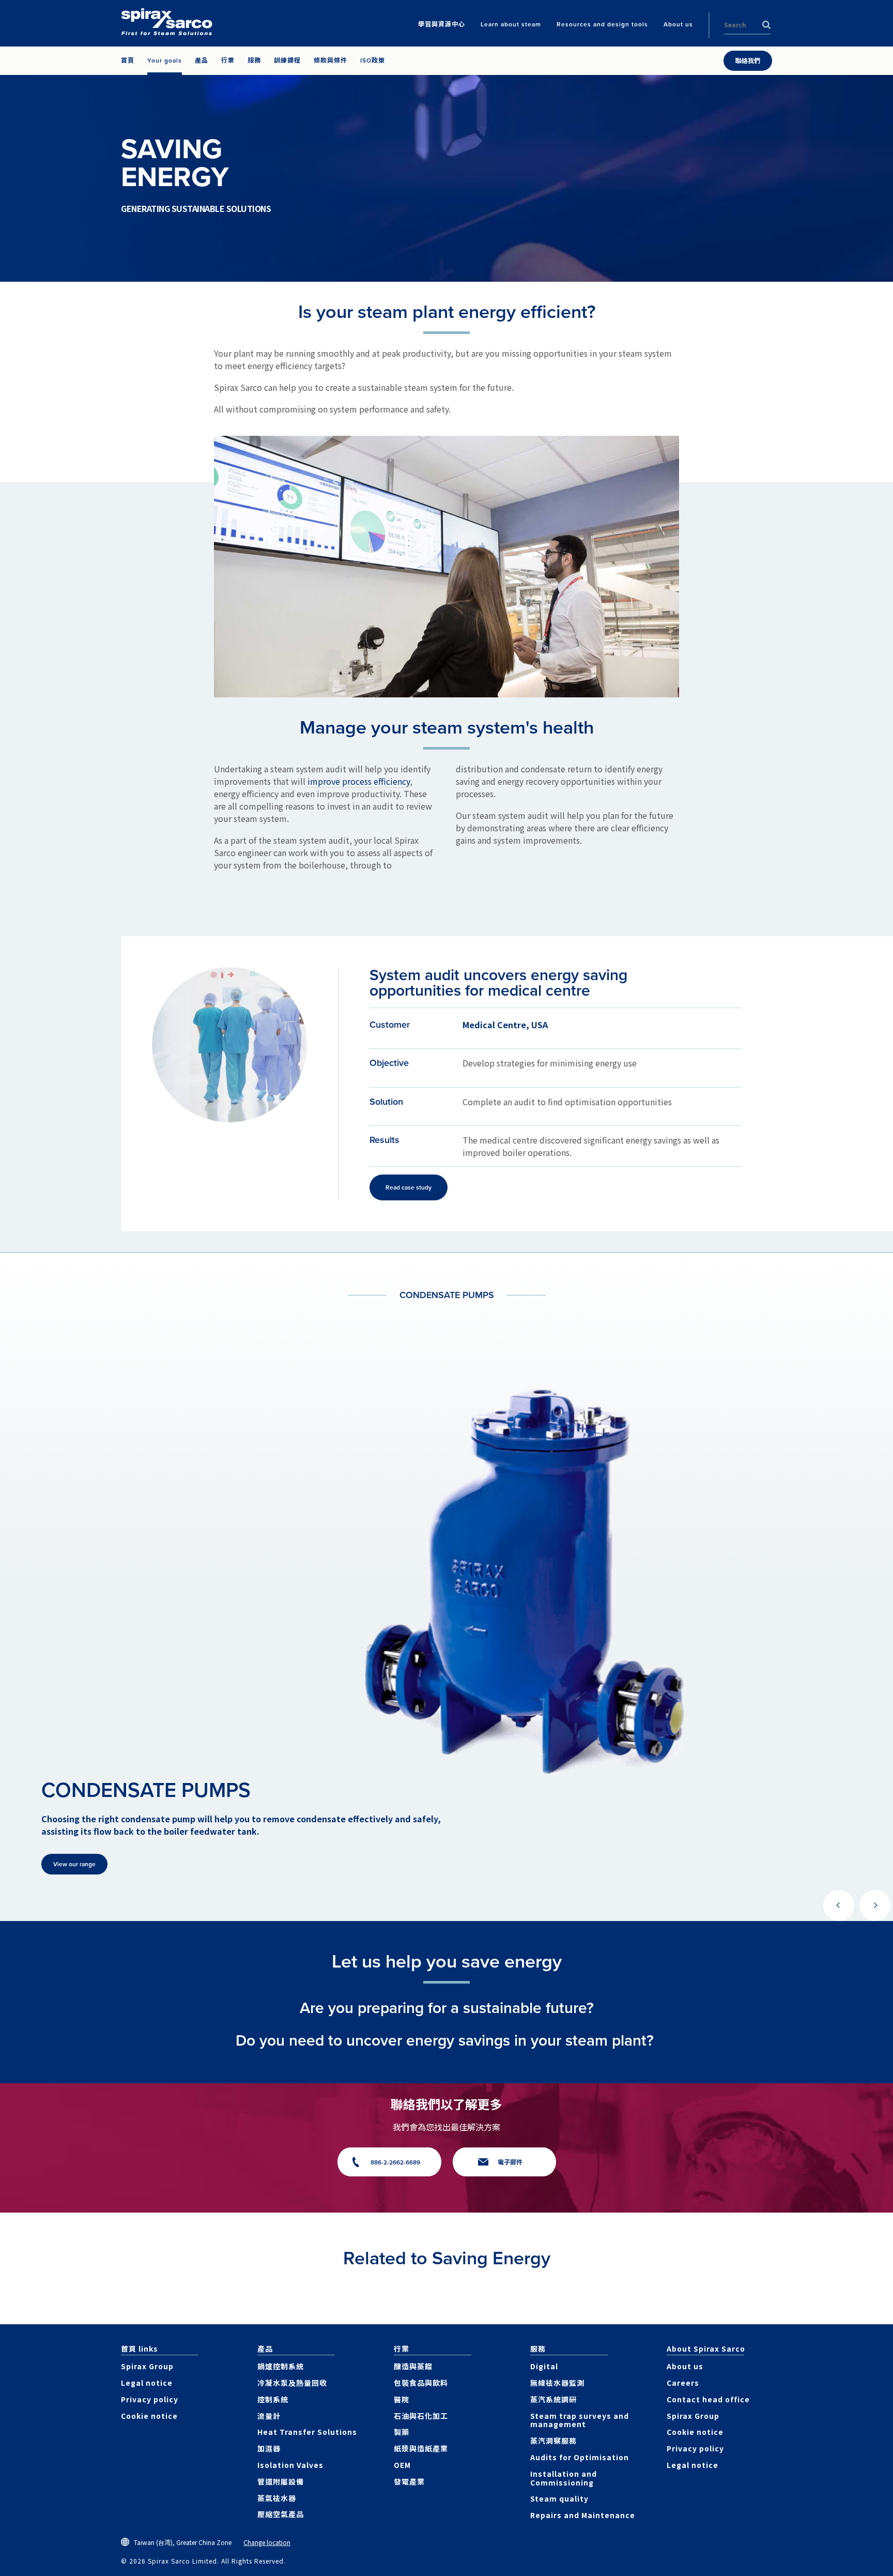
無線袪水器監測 (557, 2383)
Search (766, 25)
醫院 (402, 2399)
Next (875, 1906)
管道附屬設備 (281, 2481)
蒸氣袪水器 (277, 2498)
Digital (544, 2366)
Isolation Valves (290, 2465)
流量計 (269, 2416)
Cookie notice (149, 2416)
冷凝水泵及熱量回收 (292, 2383)
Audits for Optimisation (580, 2457)
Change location (267, 2542)
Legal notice (147, 2383)
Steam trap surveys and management (580, 2420)
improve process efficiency (359, 781)
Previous (839, 1906)
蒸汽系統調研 (553, 2399)
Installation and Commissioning (564, 2478)
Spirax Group (147, 2366)
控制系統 (273, 2399)
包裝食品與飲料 (421, 2383)
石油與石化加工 (421, 2416)
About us (685, 2366)
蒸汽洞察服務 (553, 2441)
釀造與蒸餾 (413, 2366)
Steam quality (559, 2498)
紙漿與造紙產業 (421, 2448)
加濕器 (269, 2448)
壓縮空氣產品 (281, 2514)
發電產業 (409, 2481)
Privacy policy (150, 2399)
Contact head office (708, 2399)
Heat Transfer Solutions (307, 2432)
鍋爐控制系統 (281, 2366)
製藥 (402, 2432)
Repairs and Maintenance (583, 2515)
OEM (402, 2465)
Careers (683, 2383)
